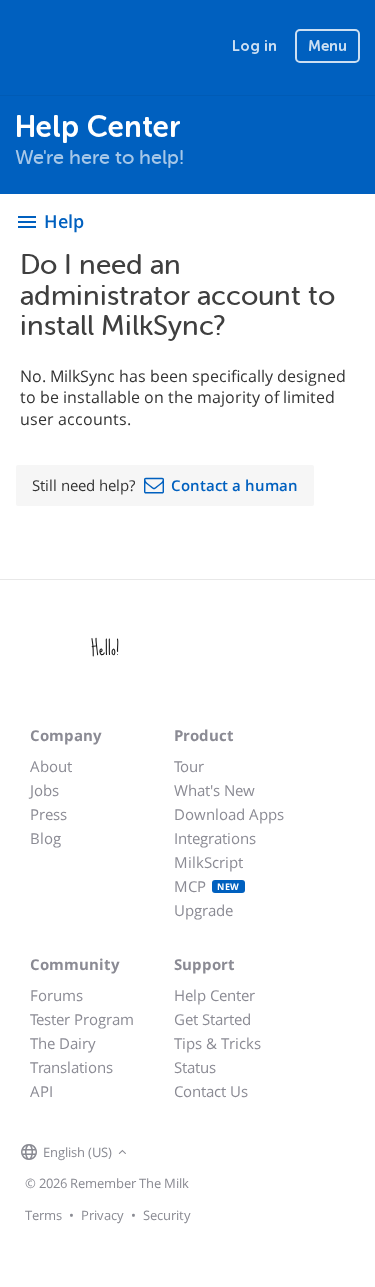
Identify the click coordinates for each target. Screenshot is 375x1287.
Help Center (214, 995)
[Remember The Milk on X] (189, 1153)
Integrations (215, 838)
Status (195, 1067)
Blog (45, 838)
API (41, 1091)
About (51, 766)
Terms (43, 1215)
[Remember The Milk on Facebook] (161, 1153)
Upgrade (203, 910)
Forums (56, 995)
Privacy (102, 1215)
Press (48, 814)
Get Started (212, 1019)
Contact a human (234, 485)
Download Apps (229, 814)
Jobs (44, 790)
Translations (71, 1067)
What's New (214, 790)
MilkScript (208, 862)
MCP (207, 886)
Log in (254, 46)
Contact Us (211, 1091)
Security (167, 1215)
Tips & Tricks (217, 1043)
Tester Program (82, 1019)
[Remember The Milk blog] (214, 1153)
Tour (189, 766)
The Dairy (63, 1043)
